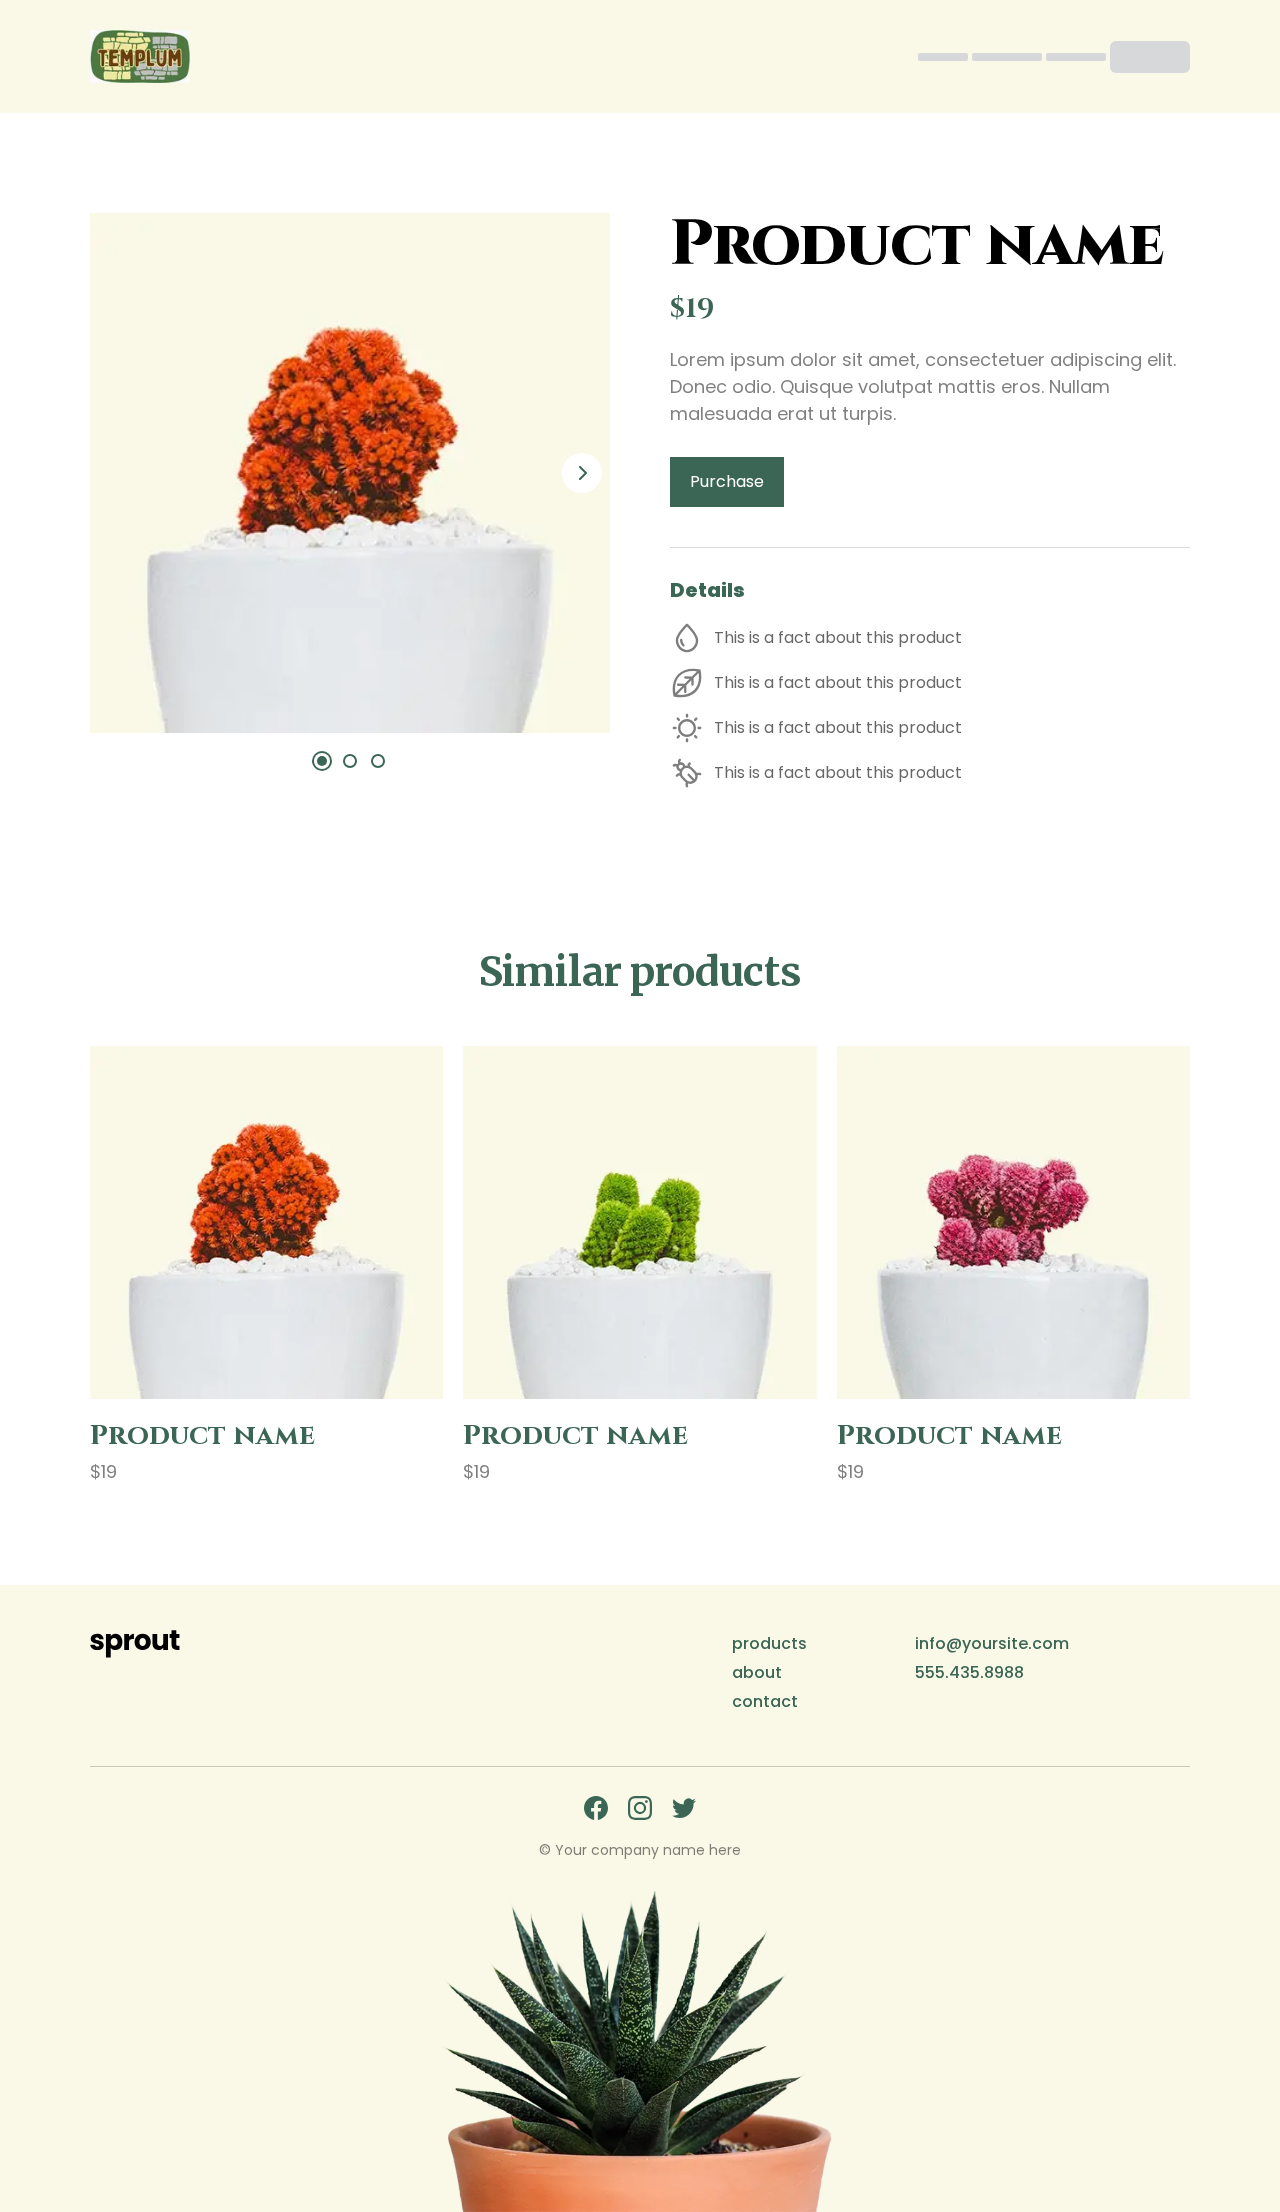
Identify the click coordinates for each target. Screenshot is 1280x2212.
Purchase (727, 481)
